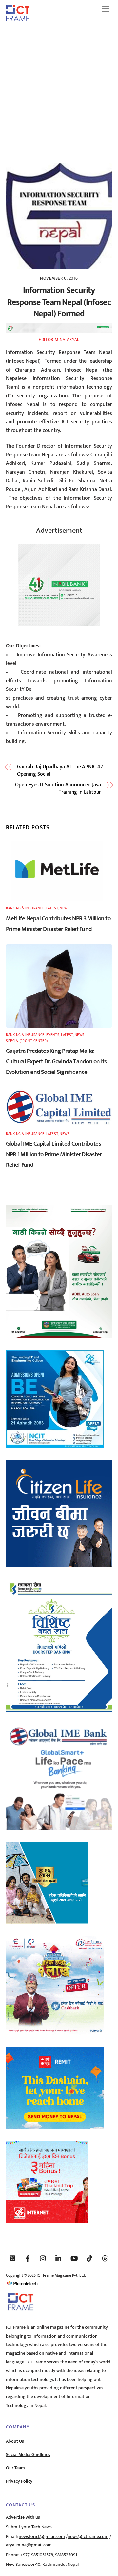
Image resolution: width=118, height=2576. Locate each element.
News (65, 908)
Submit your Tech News (29, 2527)
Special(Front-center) (27, 1041)
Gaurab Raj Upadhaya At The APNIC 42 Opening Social (60, 771)
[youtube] (74, 2258)
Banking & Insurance (25, 908)
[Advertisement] (59, 90)
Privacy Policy (19, 2481)
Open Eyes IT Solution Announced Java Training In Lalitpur (58, 789)
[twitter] (12, 2258)
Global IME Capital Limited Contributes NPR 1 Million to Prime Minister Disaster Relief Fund (54, 1154)
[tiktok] (89, 2258)
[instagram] (43, 2258)
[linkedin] (59, 2258)
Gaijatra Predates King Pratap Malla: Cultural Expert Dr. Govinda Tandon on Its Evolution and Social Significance (56, 1061)
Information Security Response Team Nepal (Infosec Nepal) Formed (59, 302)
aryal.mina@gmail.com (29, 2545)
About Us (15, 2441)
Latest (52, 908)
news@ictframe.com (88, 2537)
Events (53, 1035)
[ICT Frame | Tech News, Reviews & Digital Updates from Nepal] (18, 19)
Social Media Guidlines (28, 2455)
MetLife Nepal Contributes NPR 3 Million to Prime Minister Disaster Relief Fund (58, 924)
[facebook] (28, 2258)
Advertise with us (23, 2517)
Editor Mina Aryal (59, 340)
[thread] (105, 2258)
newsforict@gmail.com (42, 2537)
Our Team (15, 2468)
